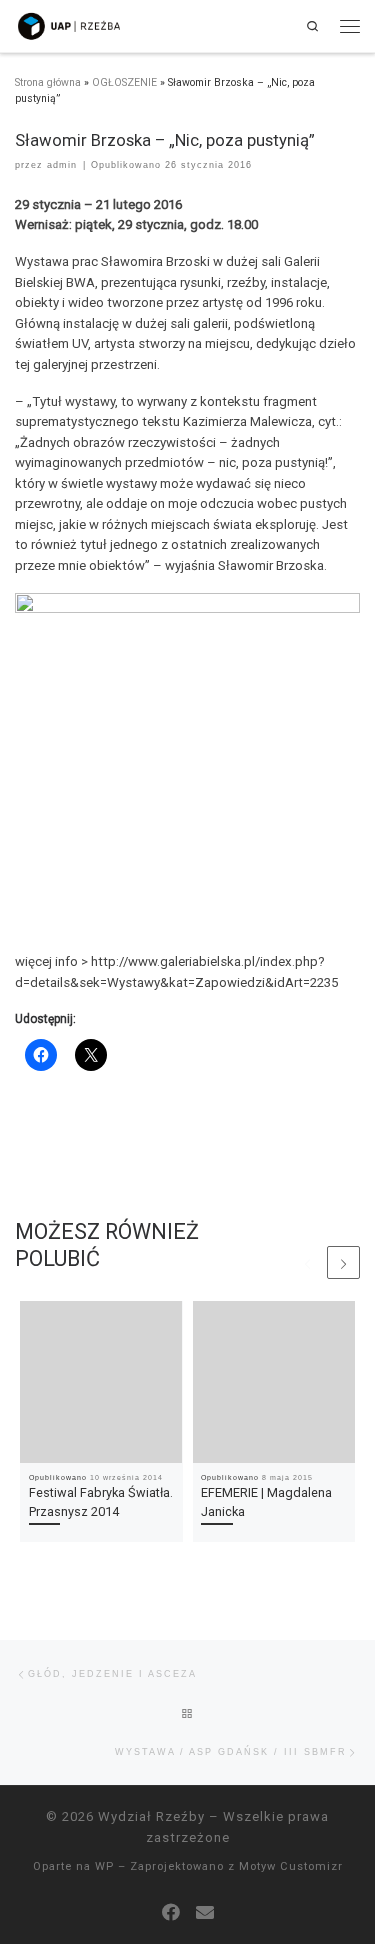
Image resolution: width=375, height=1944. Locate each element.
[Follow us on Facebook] (171, 1912)
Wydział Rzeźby (151, 1816)
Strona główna (48, 82)
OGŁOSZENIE (124, 82)
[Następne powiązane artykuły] (343, 1262)
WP (104, 1866)
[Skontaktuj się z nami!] (205, 1912)
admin (62, 165)
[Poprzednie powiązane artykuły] (307, 1262)
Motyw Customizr (291, 1866)
